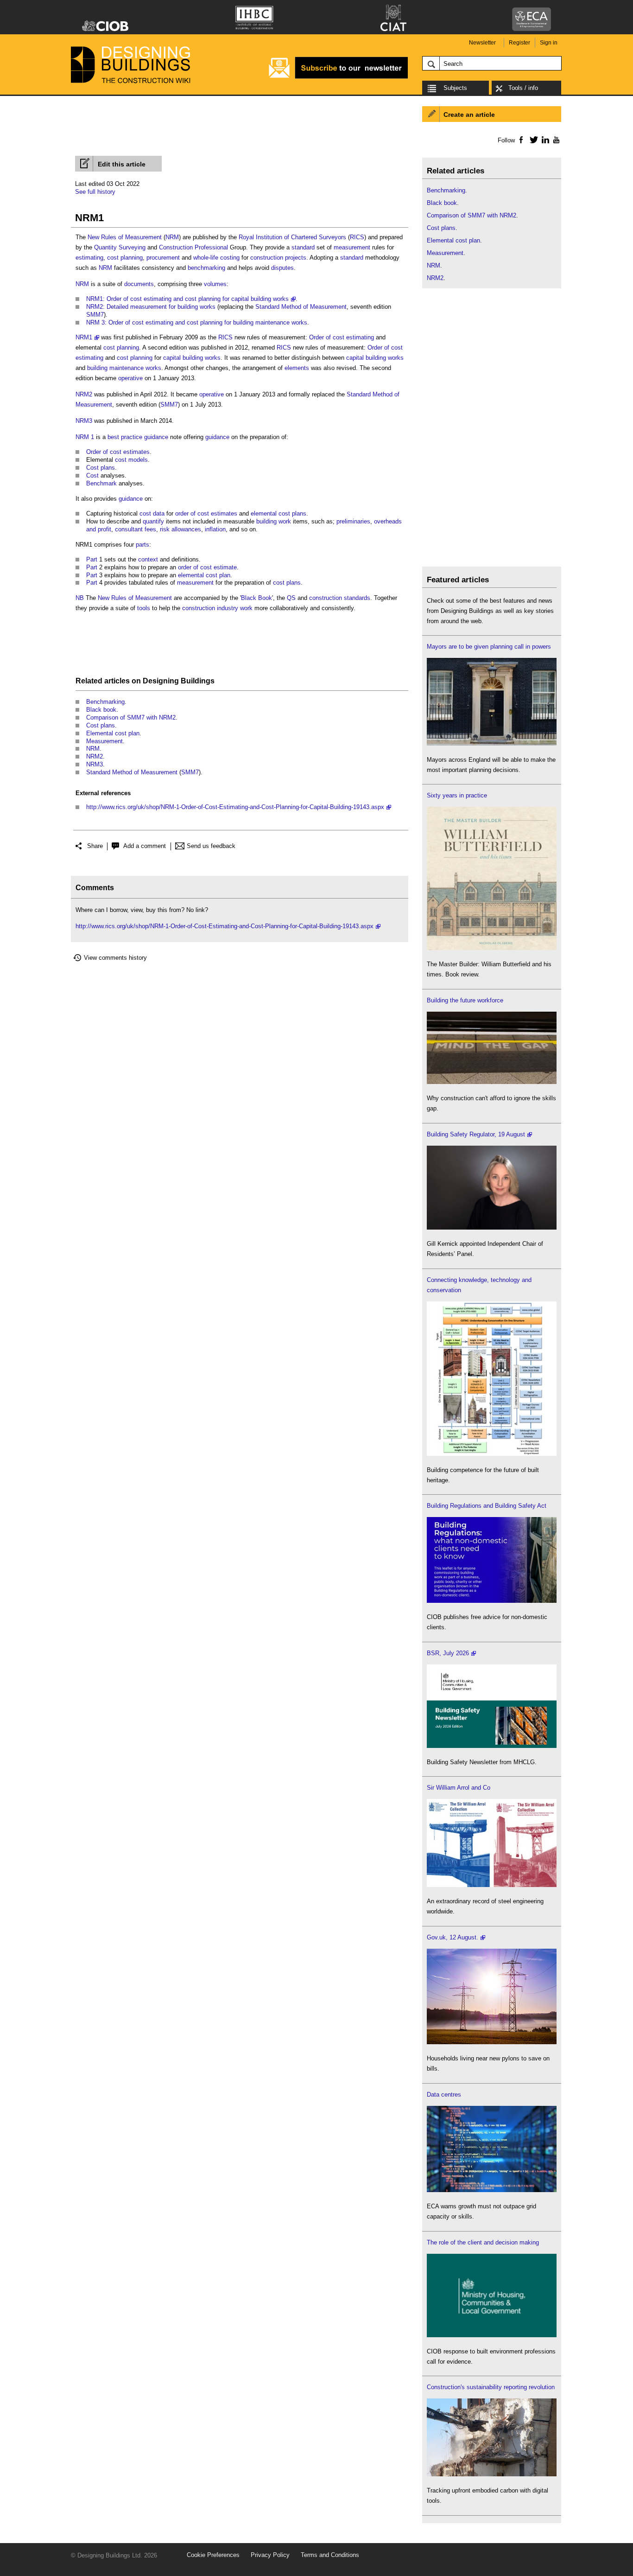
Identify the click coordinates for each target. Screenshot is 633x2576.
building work (274, 521)
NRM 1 (85, 437)
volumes (215, 284)
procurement (163, 258)
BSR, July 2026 (448, 1653)
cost (121, 460)
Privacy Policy (270, 2555)
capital (172, 358)
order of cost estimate (207, 567)
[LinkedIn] (544, 140)
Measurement (104, 741)
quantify (153, 521)
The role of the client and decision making (483, 2242)
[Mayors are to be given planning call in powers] (492, 743)
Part (92, 559)
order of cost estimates (206, 513)
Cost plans (101, 468)
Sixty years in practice (457, 795)
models (138, 460)
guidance (156, 437)
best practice (125, 437)
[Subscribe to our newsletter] (338, 77)
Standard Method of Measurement (301, 307)
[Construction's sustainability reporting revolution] (492, 2474)
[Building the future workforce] (492, 1082)
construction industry (210, 608)
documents (139, 284)
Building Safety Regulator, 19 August (476, 1134)
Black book (101, 710)
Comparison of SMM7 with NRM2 (131, 717)
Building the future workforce (465, 1000)
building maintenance (115, 368)
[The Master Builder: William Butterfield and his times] (492, 948)
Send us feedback (211, 846)
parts (142, 545)
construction (326, 598)
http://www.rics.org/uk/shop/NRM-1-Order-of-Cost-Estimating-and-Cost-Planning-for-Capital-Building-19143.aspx (235, 807)
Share (95, 846)
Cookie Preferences (213, 2555)
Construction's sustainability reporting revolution (491, 2387)
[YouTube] (555, 140)
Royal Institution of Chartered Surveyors (292, 237)
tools (144, 608)
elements (297, 368)
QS (291, 598)
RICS (357, 237)
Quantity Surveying (120, 247)
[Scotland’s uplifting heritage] (492, 1885)
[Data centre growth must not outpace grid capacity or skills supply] (492, 2190)
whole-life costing (216, 258)
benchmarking (206, 268)
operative (130, 378)
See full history (95, 192)
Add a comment (145, 846)
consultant (129, 529)
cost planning (125, 258)
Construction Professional (193, 247)
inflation (215, 529)
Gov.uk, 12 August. (453, 1937)
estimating (89, 258)
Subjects (455, 88)
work (246, 608)
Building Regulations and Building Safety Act (487, 1506)
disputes (282, 268)
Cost (92, 475)
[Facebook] (521, 140)
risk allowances (180, 529)
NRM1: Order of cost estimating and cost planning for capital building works (187, 299)
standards (357, 598)
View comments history (115, 958)
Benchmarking (105, 702)
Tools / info (523, 88)
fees (150, 529)
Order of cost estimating (342, 337)
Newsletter (482, 43)
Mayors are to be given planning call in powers (489, 647)
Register (519, 43)
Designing (161, 681)
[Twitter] (532, 140)
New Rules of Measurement (125, 237)
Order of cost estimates (118, 452)
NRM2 (84, 394)
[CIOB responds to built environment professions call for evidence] (492, 2335)
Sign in (549, 43)
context (148, 559)
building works (202, 358)
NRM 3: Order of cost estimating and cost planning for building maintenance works (197, 322)
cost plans (287, 583)
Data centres (444, 2095)
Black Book (256, 598)
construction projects (278, 258)
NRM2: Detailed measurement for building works (151, 307)
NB (80, 598)
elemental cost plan (204, 575)
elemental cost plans (279, 513)
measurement (352, 247)
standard (303, 247)
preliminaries (353, 521)
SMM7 (95, 315)
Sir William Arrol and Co (459, 1788)
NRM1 (84, 337)
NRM (172, 237)
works (153, 368)
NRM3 (84, 421)
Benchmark (101, 483)
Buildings (198, 681)
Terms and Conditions (330, 2555)
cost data (152, 513)
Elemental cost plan (113, 733)
